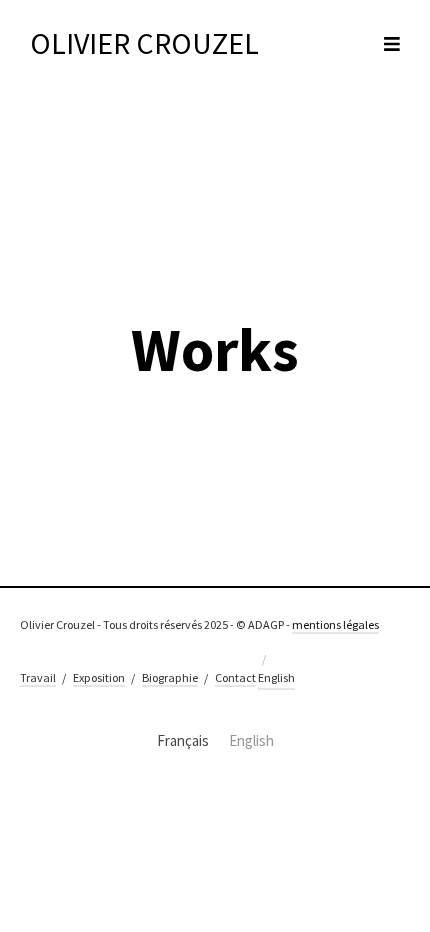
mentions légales (335, 624)
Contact (235, 677)
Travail (38, 677)
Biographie (170, 677)
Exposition (99, 677)
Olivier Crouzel (144, 43)
